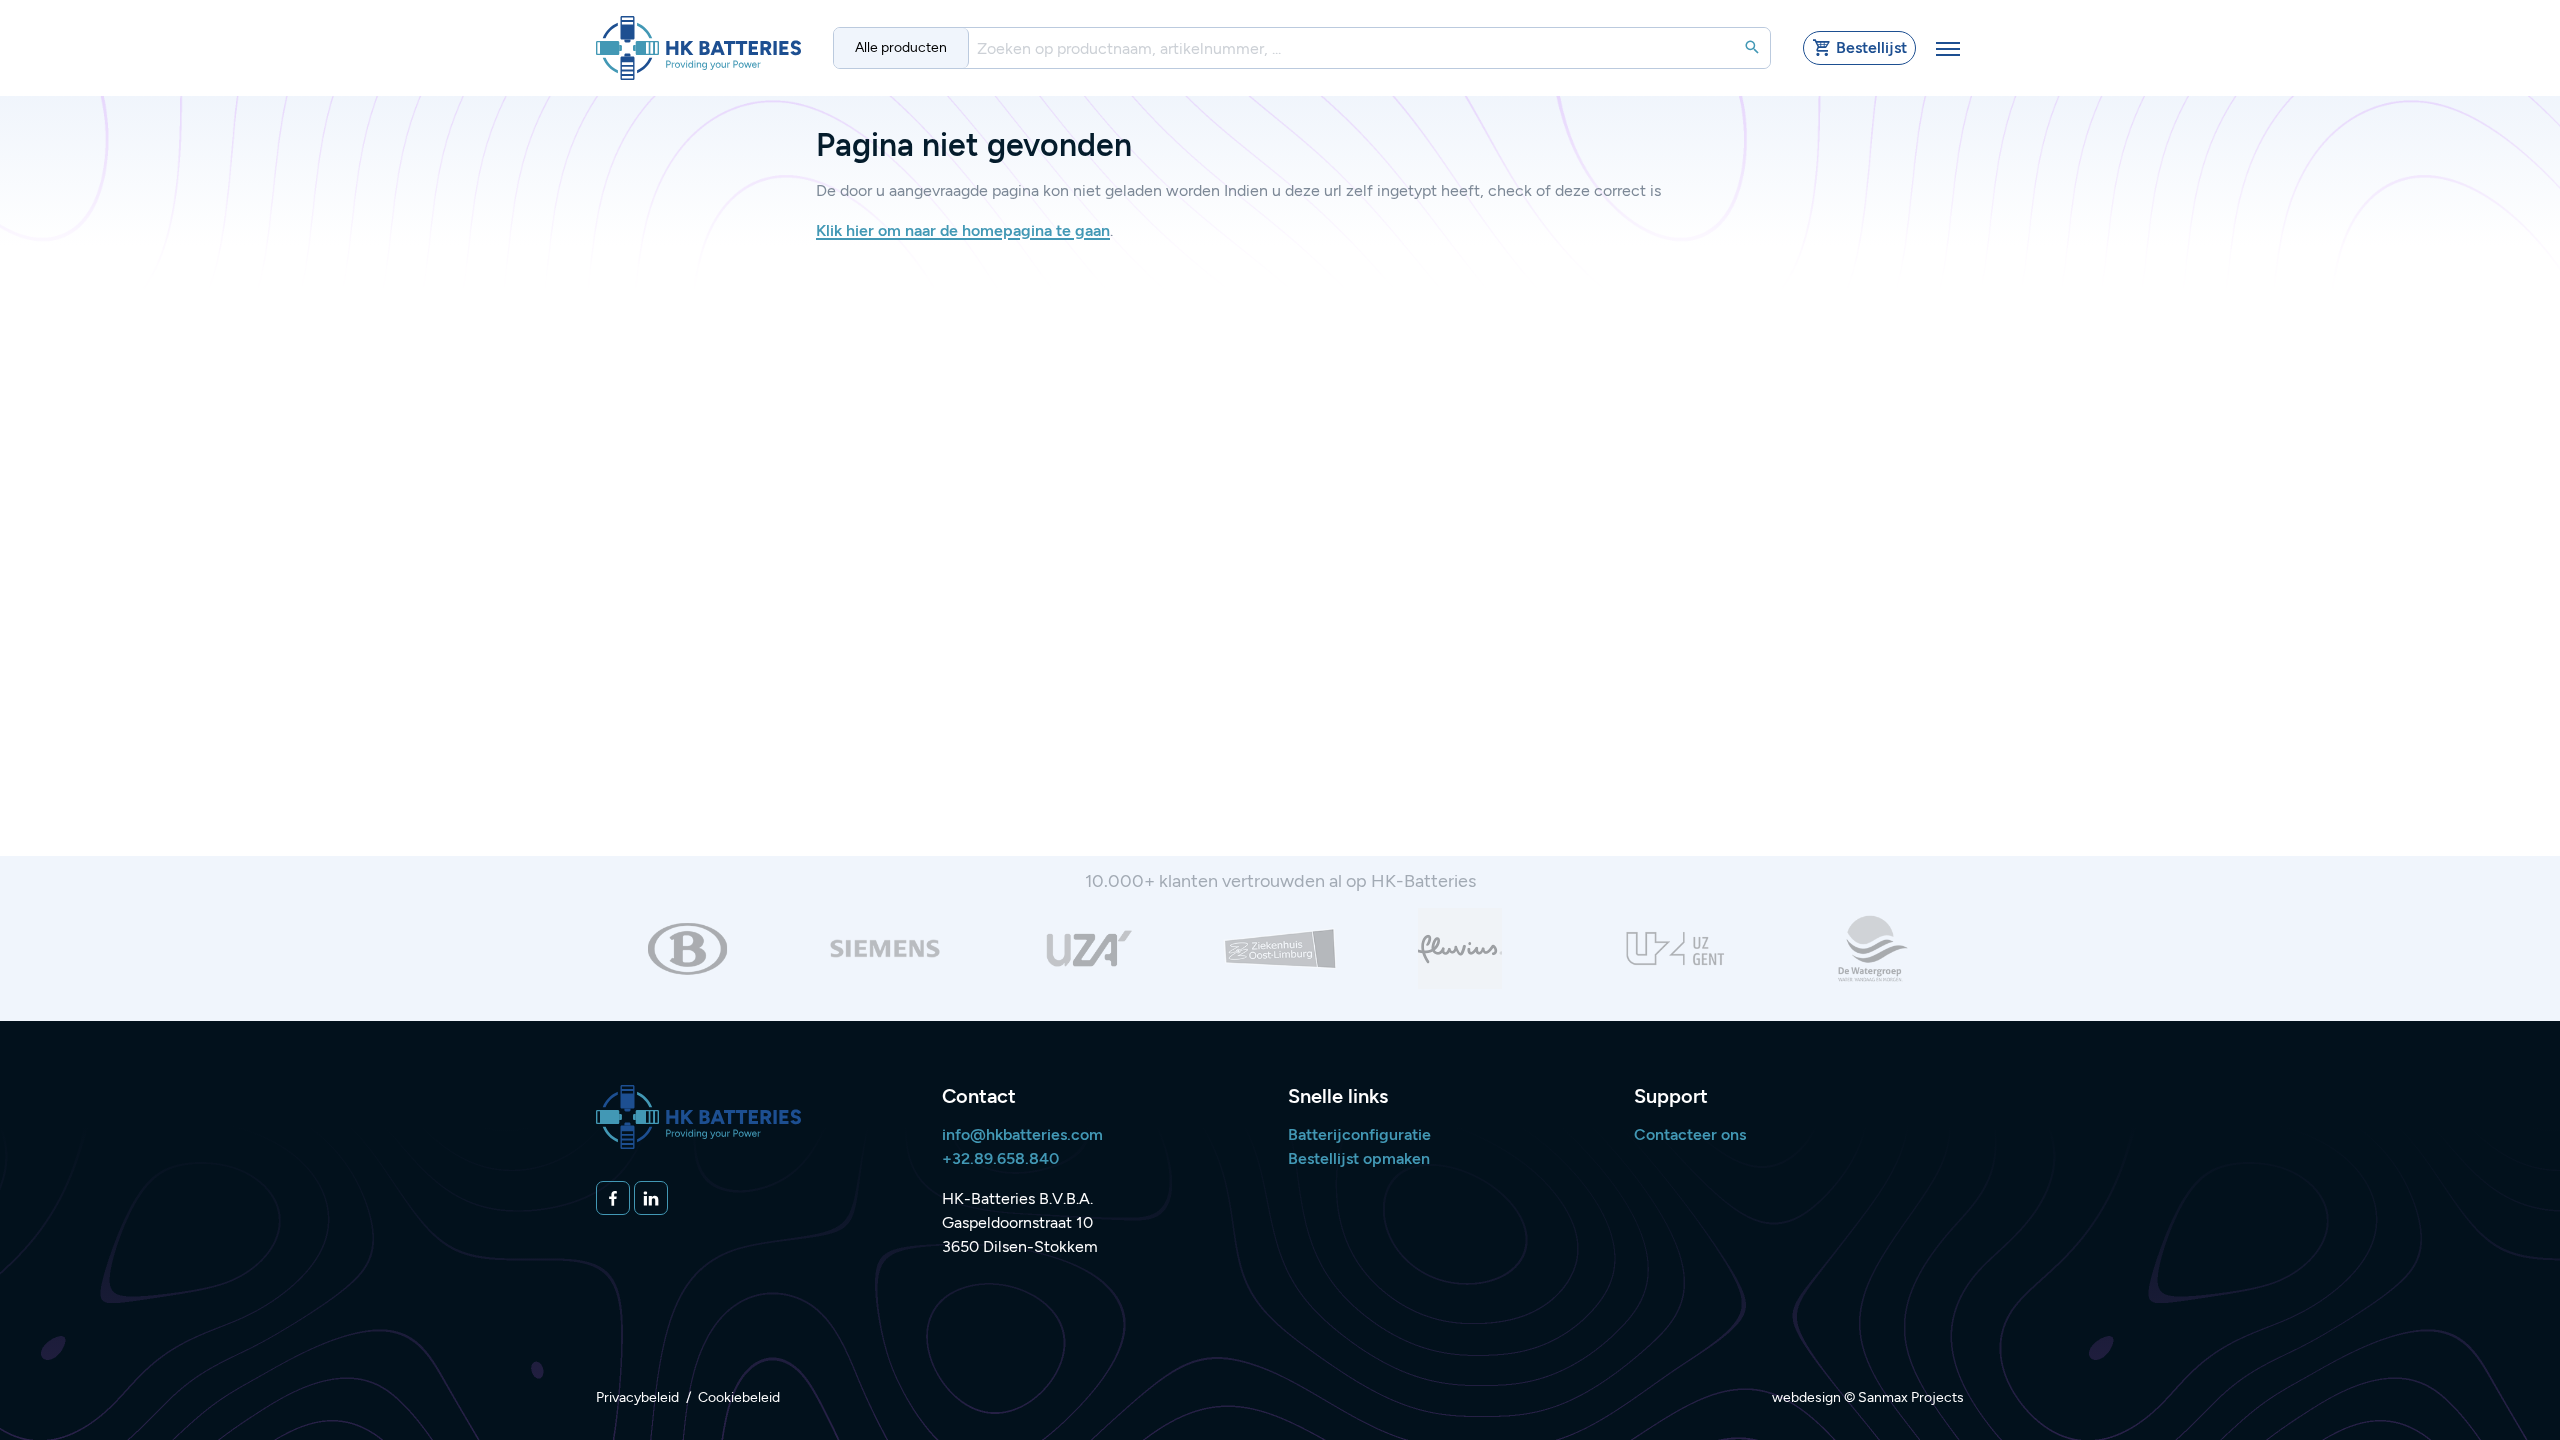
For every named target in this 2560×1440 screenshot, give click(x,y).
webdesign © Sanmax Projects (1868, 1397)
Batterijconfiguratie (1359, 1134)
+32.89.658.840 (1000, 1158)
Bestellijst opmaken (1359, 1158)
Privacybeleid (637, 1397)
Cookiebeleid (739, 1397)
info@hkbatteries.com (1022, 1134)
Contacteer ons (1690, 1134)
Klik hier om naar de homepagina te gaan (963, 230)
